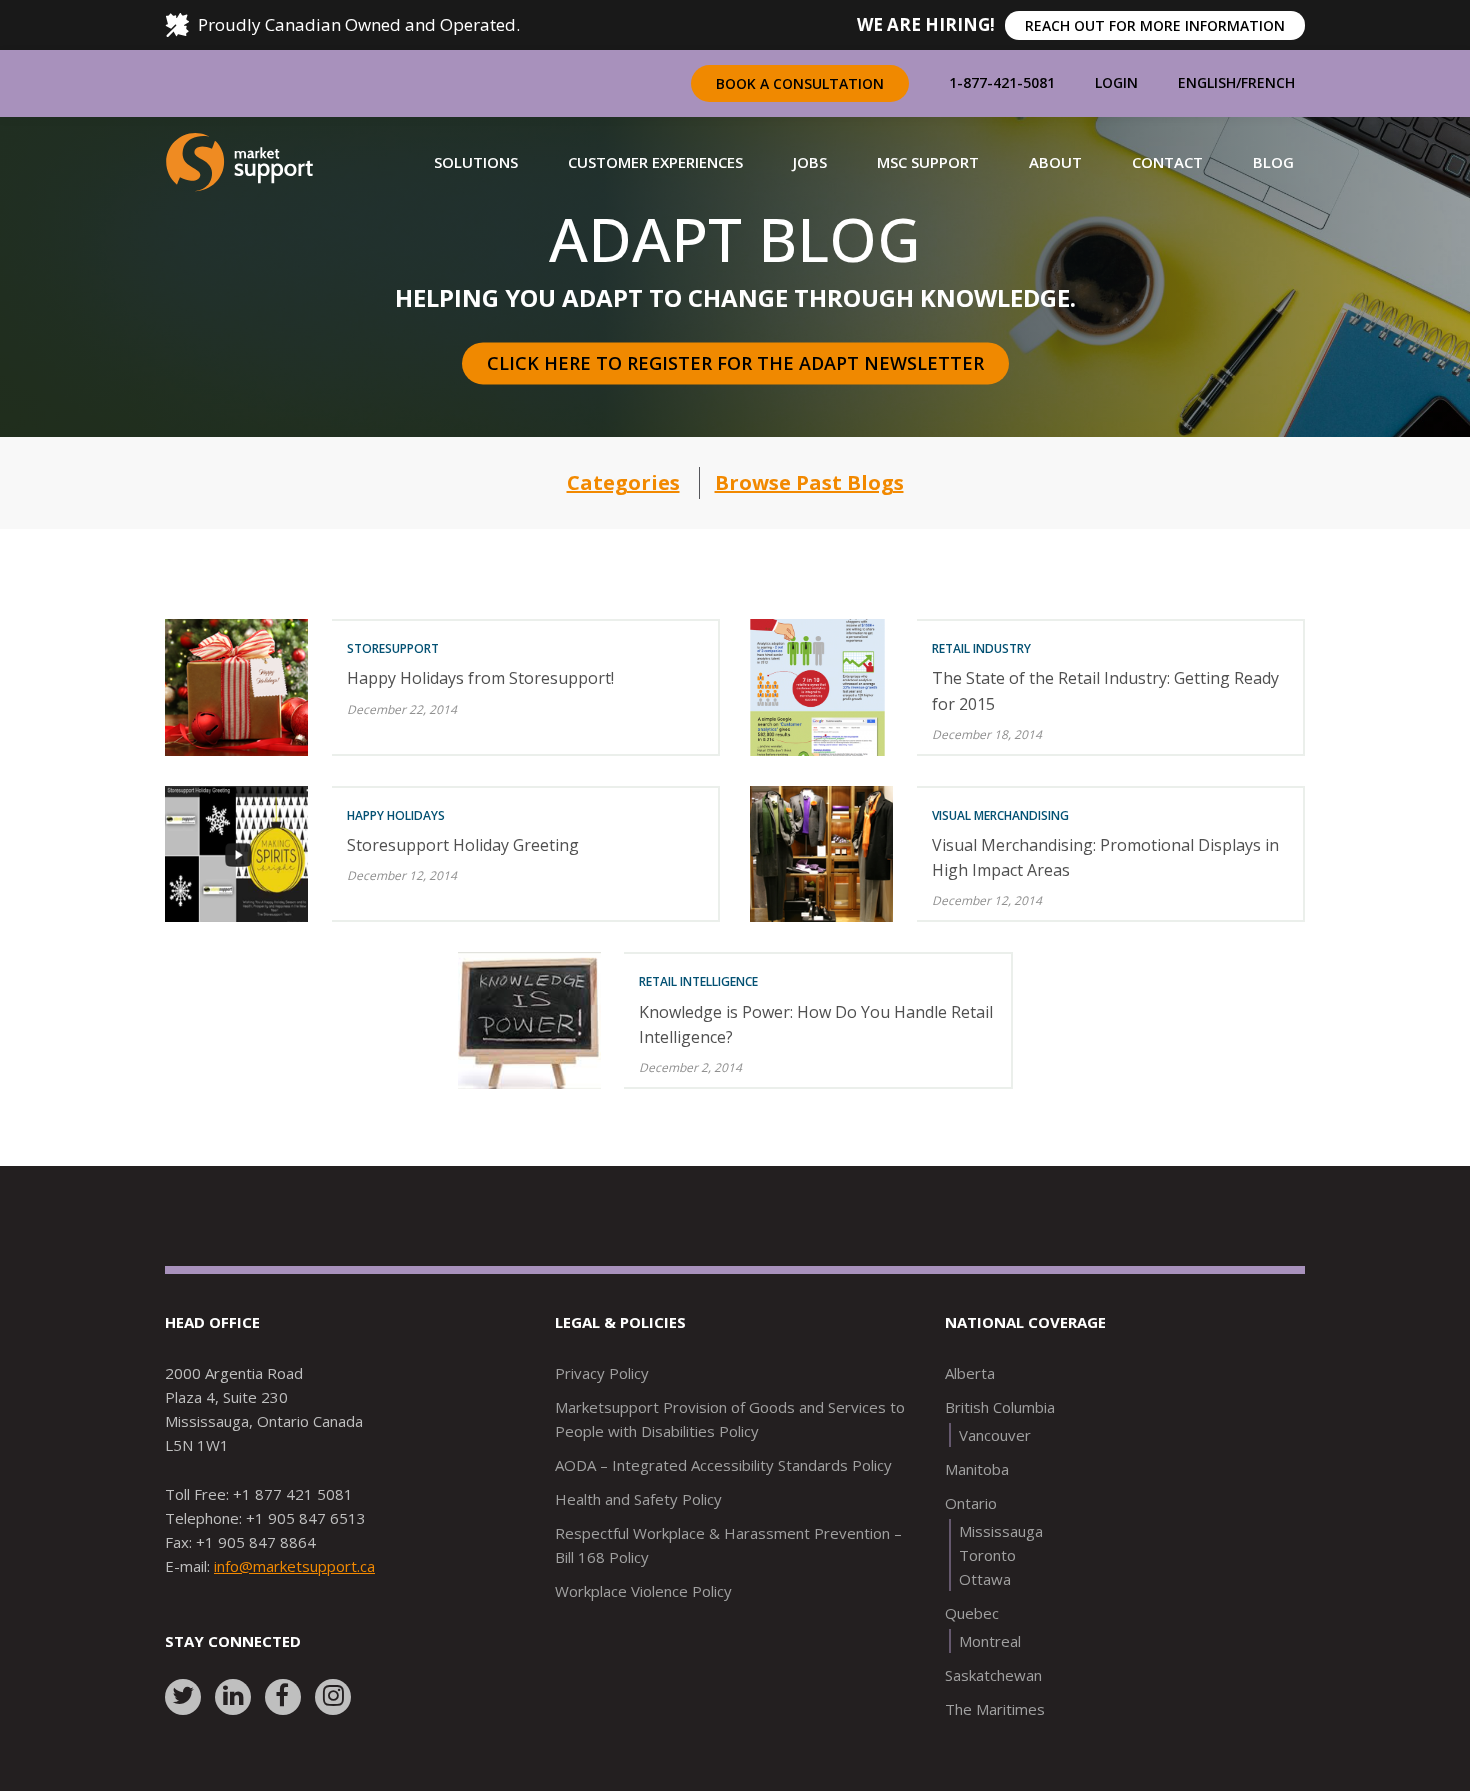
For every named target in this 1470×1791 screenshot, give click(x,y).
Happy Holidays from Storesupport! (480, 678)
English (1207, 82)
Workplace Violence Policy (643, 1591)
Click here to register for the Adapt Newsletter (735, 363)
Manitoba (977, 1469)
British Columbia (1000, 1407)
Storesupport (393, 648)
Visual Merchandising (1000, 815)
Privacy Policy (602, 1373)
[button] (476, 162)
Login (1116, 82)
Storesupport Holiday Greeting (463, 845)
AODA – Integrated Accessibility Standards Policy (723, 1465)
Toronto (987, 1555)
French (1268, 82)
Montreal (990, 1641)
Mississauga (1001, 1531)
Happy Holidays (396, 815)
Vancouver (995, 1435)
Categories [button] (623, 482)
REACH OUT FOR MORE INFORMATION (1155, 25)
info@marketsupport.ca (294, 1566)
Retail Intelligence (698, 981)
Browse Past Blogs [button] (809, 482)
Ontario (971, 1503)
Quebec (972, 1613)
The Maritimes (995, 1709)
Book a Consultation (800, 83)
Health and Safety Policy (638, 1499)
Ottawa (985, 1579)
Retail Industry (981, 648)
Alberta (970, 1373)
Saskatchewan (993, 1675)
